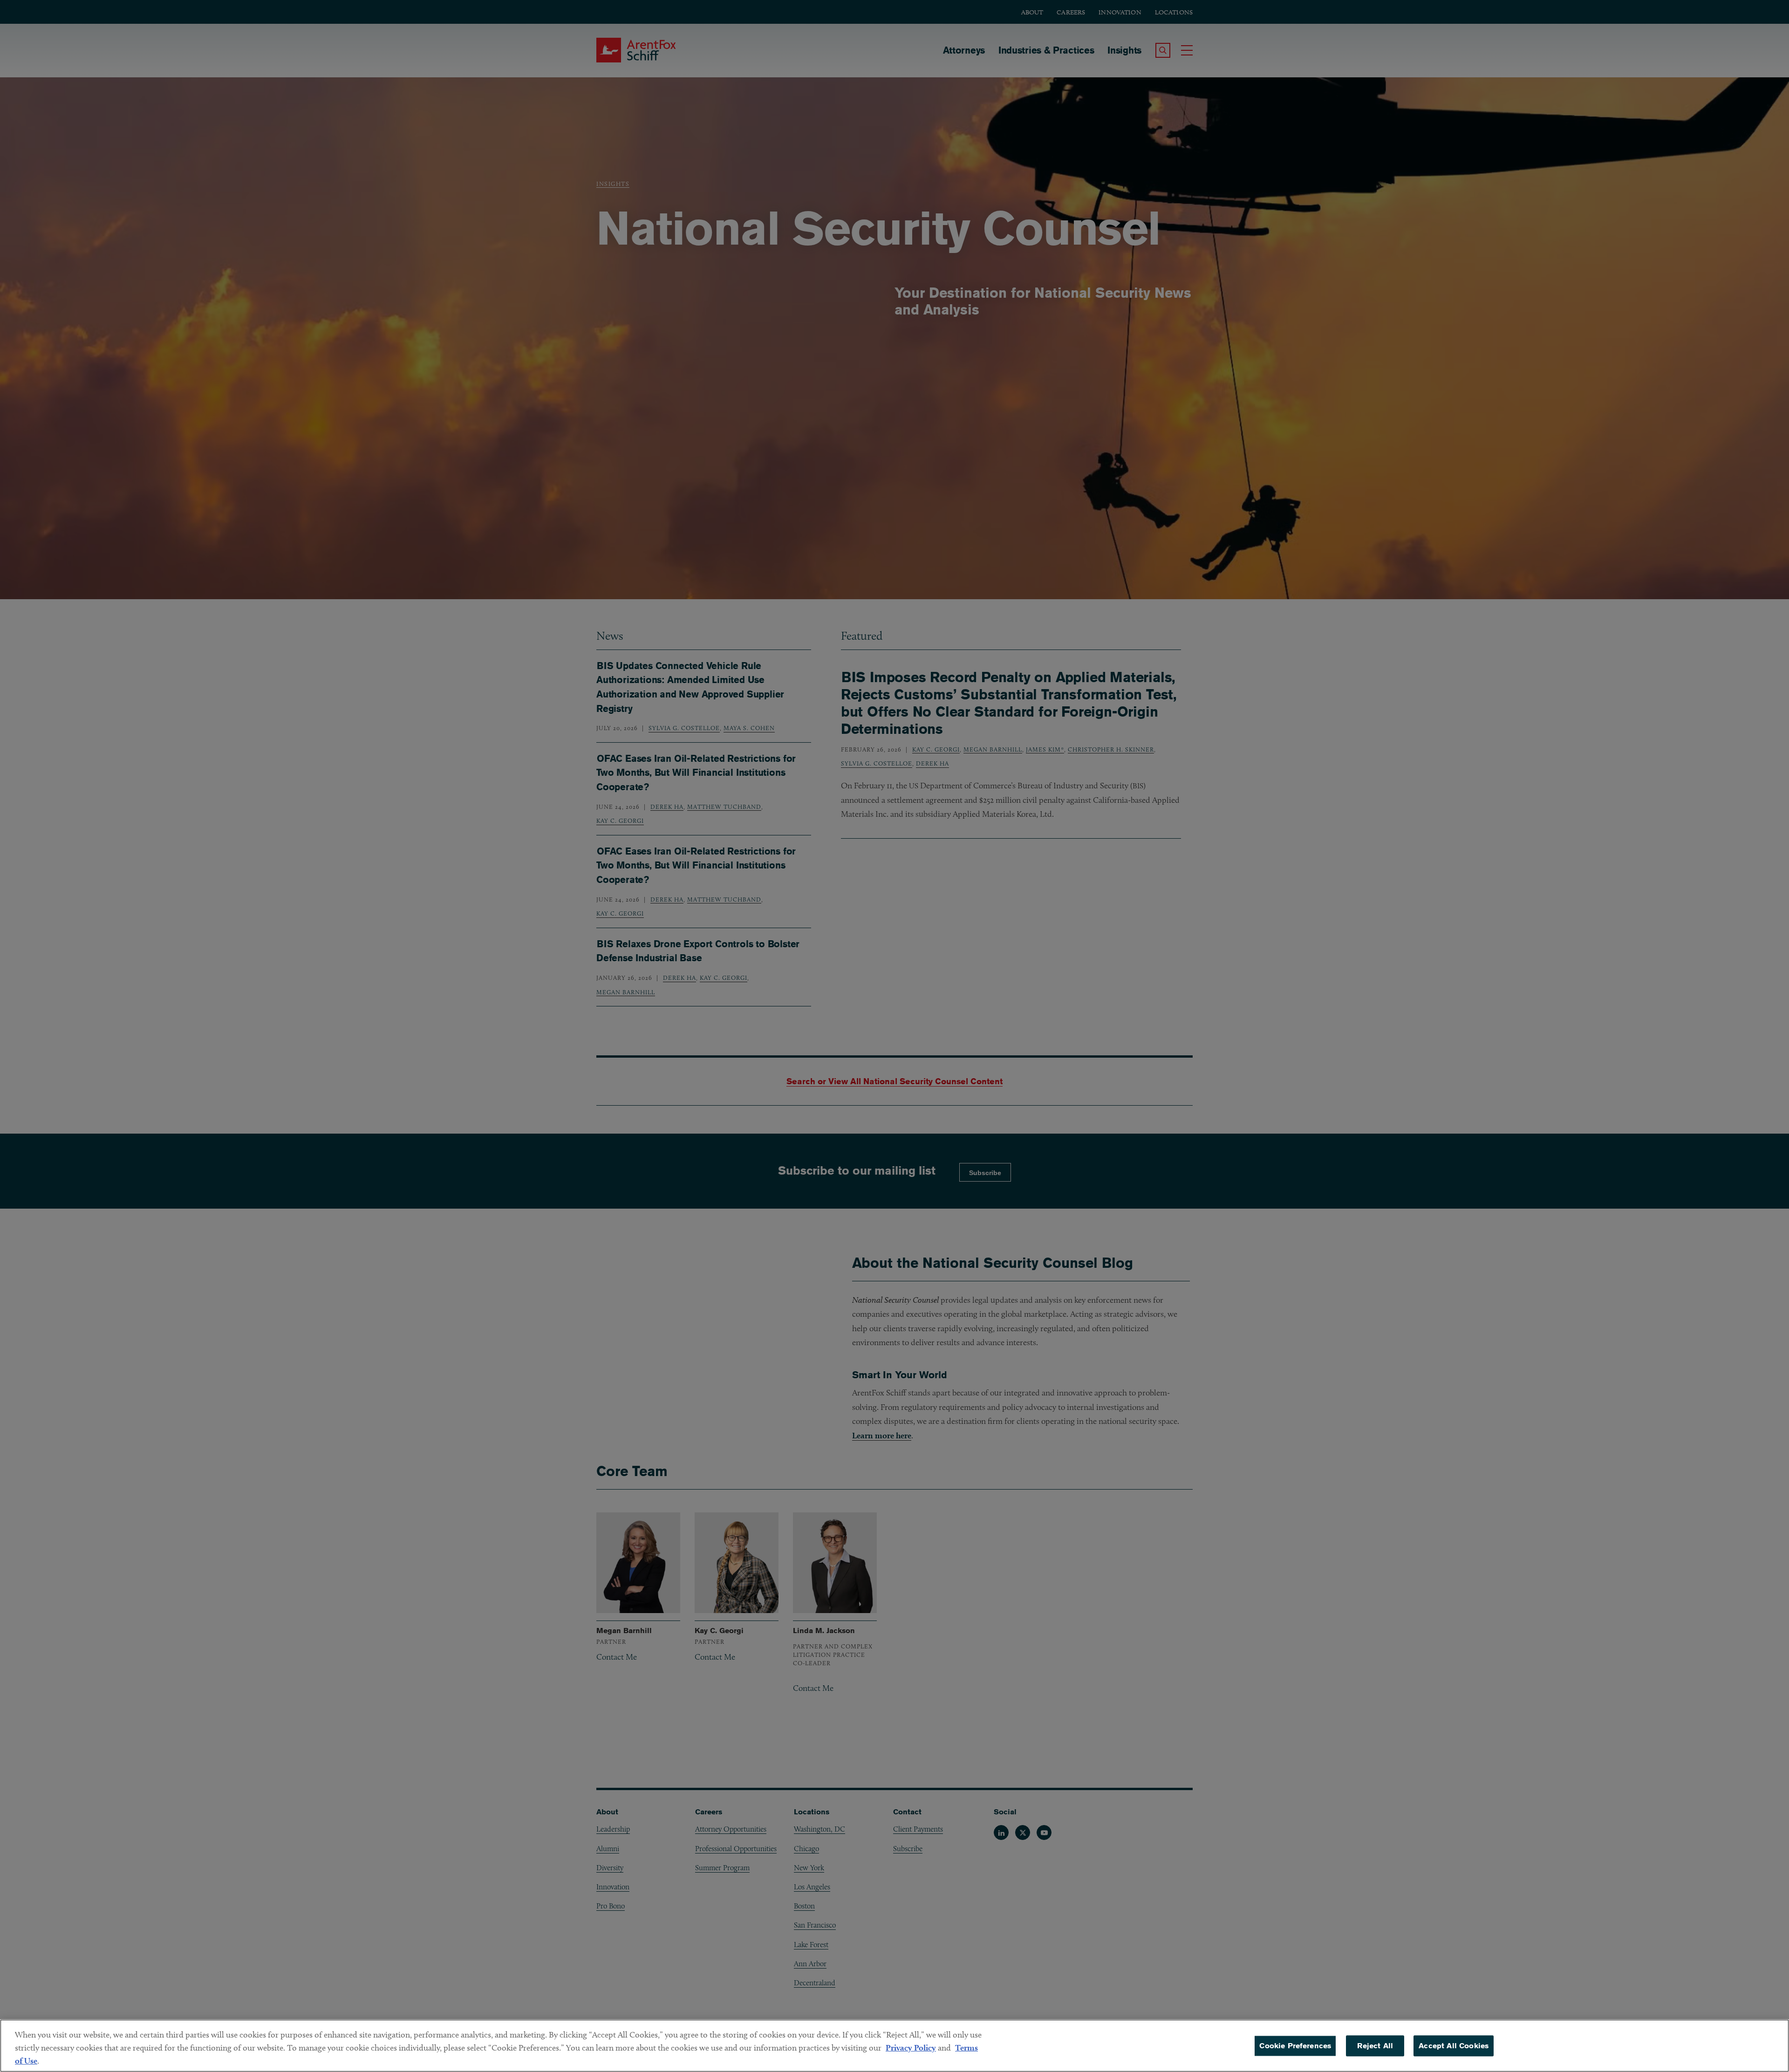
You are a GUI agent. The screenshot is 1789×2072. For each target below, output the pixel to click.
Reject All (1375, 2046)
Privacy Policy (911, 2048)
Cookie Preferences (1295, 2046)
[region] (894, 2046)
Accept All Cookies (1454, 2046)
